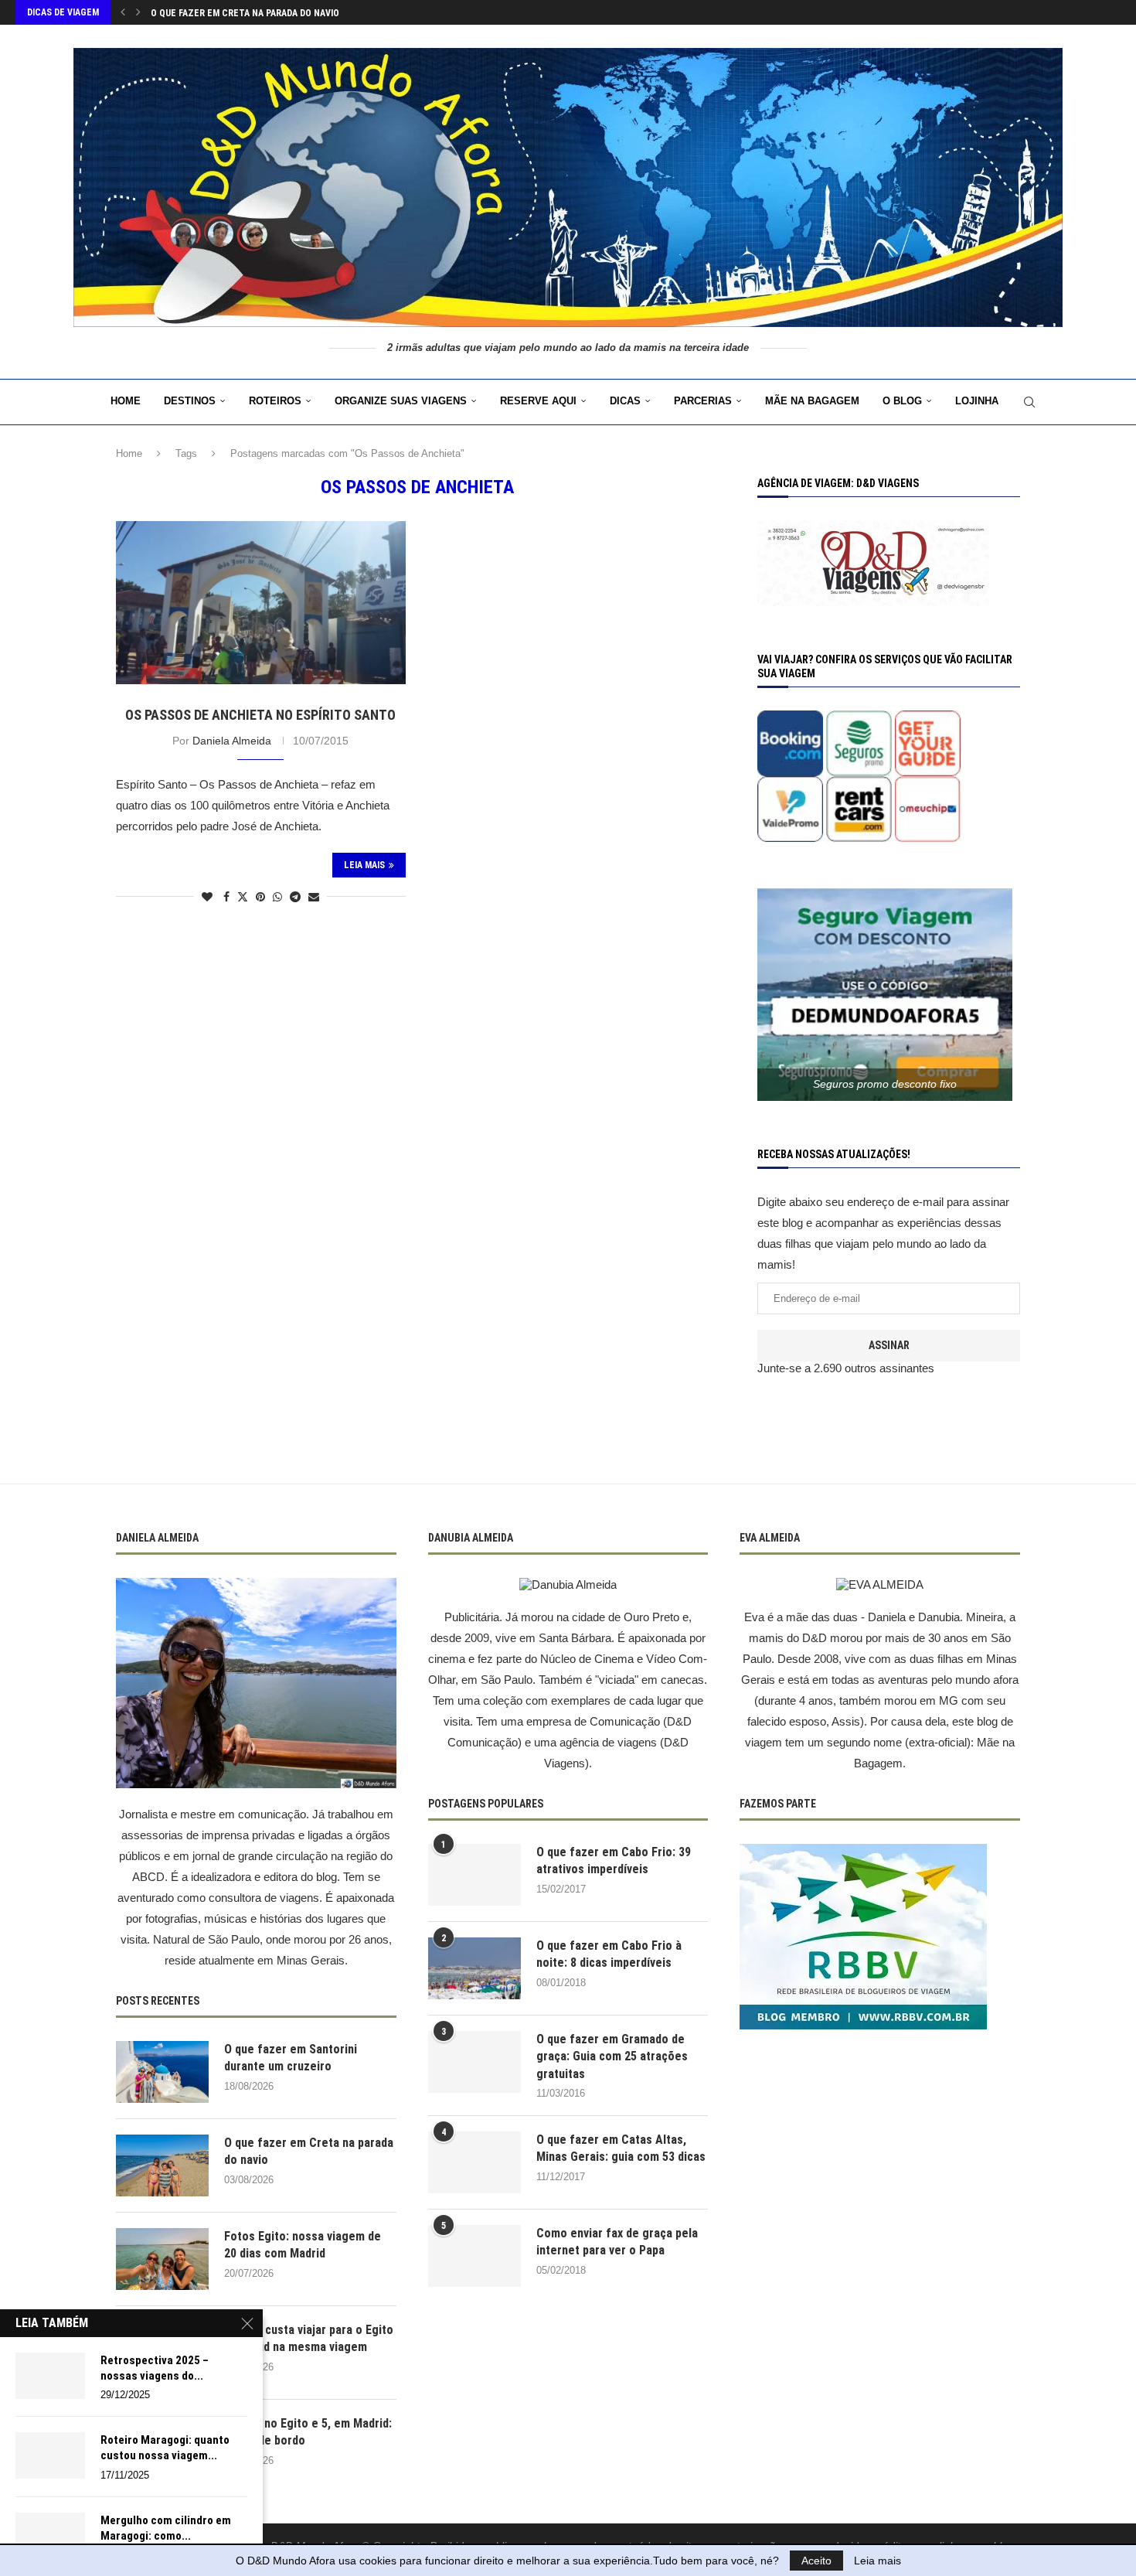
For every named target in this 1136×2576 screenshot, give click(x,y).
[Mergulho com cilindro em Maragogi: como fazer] (50, 2536)
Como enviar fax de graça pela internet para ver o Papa (617, 2242)
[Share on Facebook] (226, 897)
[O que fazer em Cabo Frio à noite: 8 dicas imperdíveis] (474, 1968)
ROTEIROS (275, 401)
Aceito (816, 2561)
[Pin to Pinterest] (260, 897)
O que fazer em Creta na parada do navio (245, 13)
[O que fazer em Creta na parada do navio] (162, 2165)
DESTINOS (190, 401)
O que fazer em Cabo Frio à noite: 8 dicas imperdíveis (609, 1954)
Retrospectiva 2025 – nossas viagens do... (155, 2368)
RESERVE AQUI (538, 401)
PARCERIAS (703, 401)
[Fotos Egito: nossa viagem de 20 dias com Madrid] (162, 2259)
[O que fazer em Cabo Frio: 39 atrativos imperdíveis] (474, 1875)
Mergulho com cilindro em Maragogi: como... (166, 2528)
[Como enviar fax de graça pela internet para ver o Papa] (474, 2256)
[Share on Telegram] (295, 897)
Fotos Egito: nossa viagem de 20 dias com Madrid (303, 2245)
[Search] (1029, 402)
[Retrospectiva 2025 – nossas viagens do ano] (50, 2376)
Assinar (889, 1345)
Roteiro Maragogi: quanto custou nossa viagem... (165, 2448)
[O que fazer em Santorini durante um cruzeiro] (162, 2072)
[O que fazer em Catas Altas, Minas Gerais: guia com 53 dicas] (474, 2162)
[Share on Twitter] (243, 896)
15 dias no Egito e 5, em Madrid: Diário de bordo (308, 2432)
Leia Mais (364, 865)
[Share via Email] (314, 897)
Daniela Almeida (232, 741)
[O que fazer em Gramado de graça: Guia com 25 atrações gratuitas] (474, 2062)
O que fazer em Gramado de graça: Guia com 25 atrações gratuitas (612, 2056)
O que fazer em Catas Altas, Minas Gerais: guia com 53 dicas (621, 2148)
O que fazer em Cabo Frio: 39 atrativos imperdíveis (614, 1860)
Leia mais (878, 2561)
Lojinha (977, 401)
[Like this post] (207, 897)
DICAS (625, 401)
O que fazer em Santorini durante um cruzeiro (291, 2058)
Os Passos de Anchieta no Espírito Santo (260, 715)
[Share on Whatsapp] (277, 897)
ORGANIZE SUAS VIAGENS (401, 401)
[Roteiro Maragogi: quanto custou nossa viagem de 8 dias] (50, 2455)
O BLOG (902, 401)
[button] (123, 12)
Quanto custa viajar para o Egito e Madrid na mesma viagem (309, 2338)
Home (126, 401)
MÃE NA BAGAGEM (812, 401)
